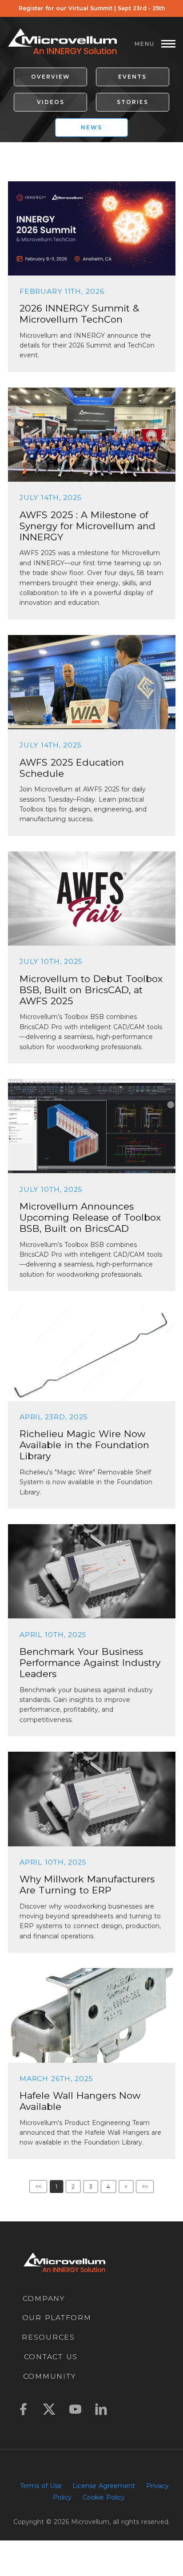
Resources (48, 2337)
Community (50, 2376)
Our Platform (57, 2318)
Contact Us (51, 2357)
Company (44, 2299)
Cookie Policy (104, 2497)
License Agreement (104, 2486)
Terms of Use (41, 2486)
